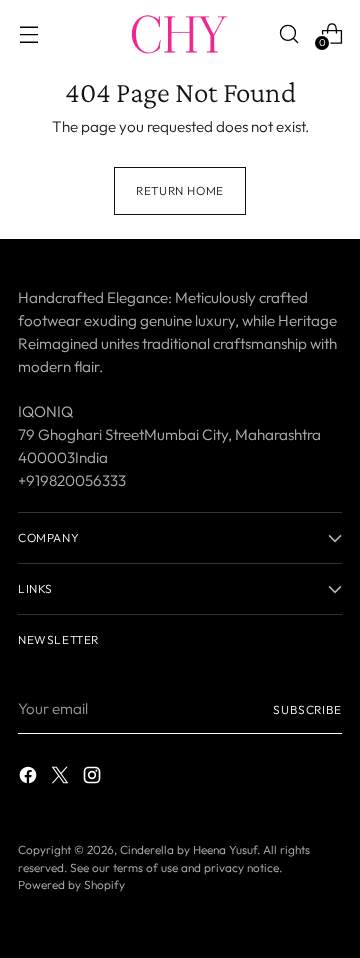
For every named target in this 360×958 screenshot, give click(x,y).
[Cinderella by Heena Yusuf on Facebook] (30, 778)
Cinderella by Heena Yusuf (188, 849)
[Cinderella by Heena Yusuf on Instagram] (94, 778)
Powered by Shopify (71, 884)
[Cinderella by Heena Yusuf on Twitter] (62, 778)
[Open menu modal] (28, 33)
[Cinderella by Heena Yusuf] (180, 34)
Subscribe (307, 709)
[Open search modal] (288, 33)
